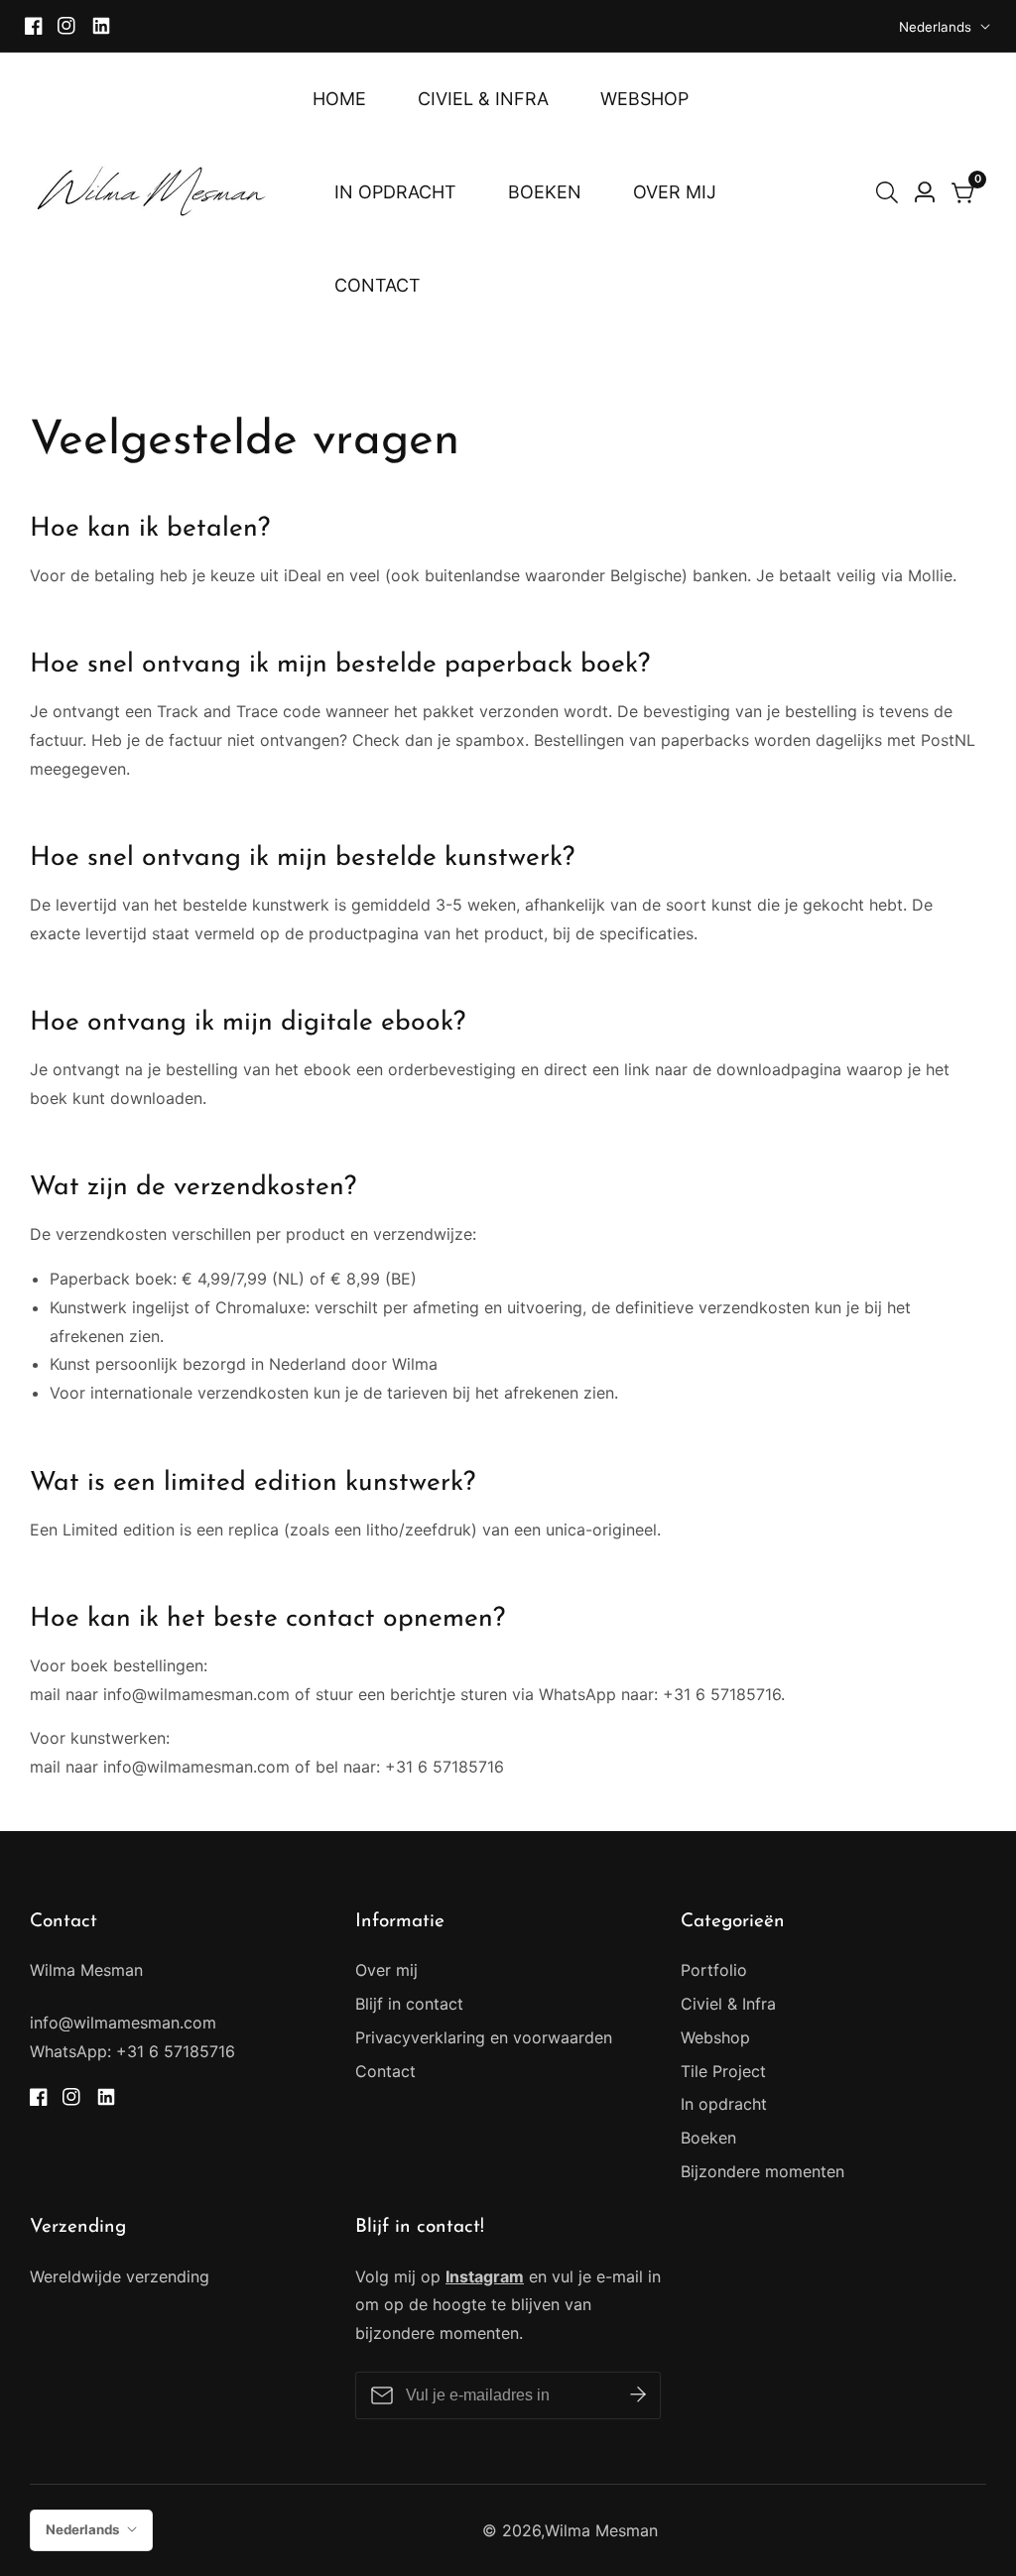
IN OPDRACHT (395, 192)
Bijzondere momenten (762, 2171)
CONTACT (378, 285)
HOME (339, 99)
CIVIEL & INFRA (483, 99)
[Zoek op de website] (891, 192)
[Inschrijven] (638, 2395)
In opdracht (724, 2104)
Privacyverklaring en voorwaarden (484, 2037)
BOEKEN (545, 192)
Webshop (715, 2037)
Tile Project (723, 2071)
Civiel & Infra (728, 2004)
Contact (385, 2071)
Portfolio (714, 1970)
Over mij (386, 1970)
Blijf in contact (409, 2004)
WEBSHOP (644, 99)
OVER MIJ (675, 192)
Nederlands (937, 27)
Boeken (708, 2138)
